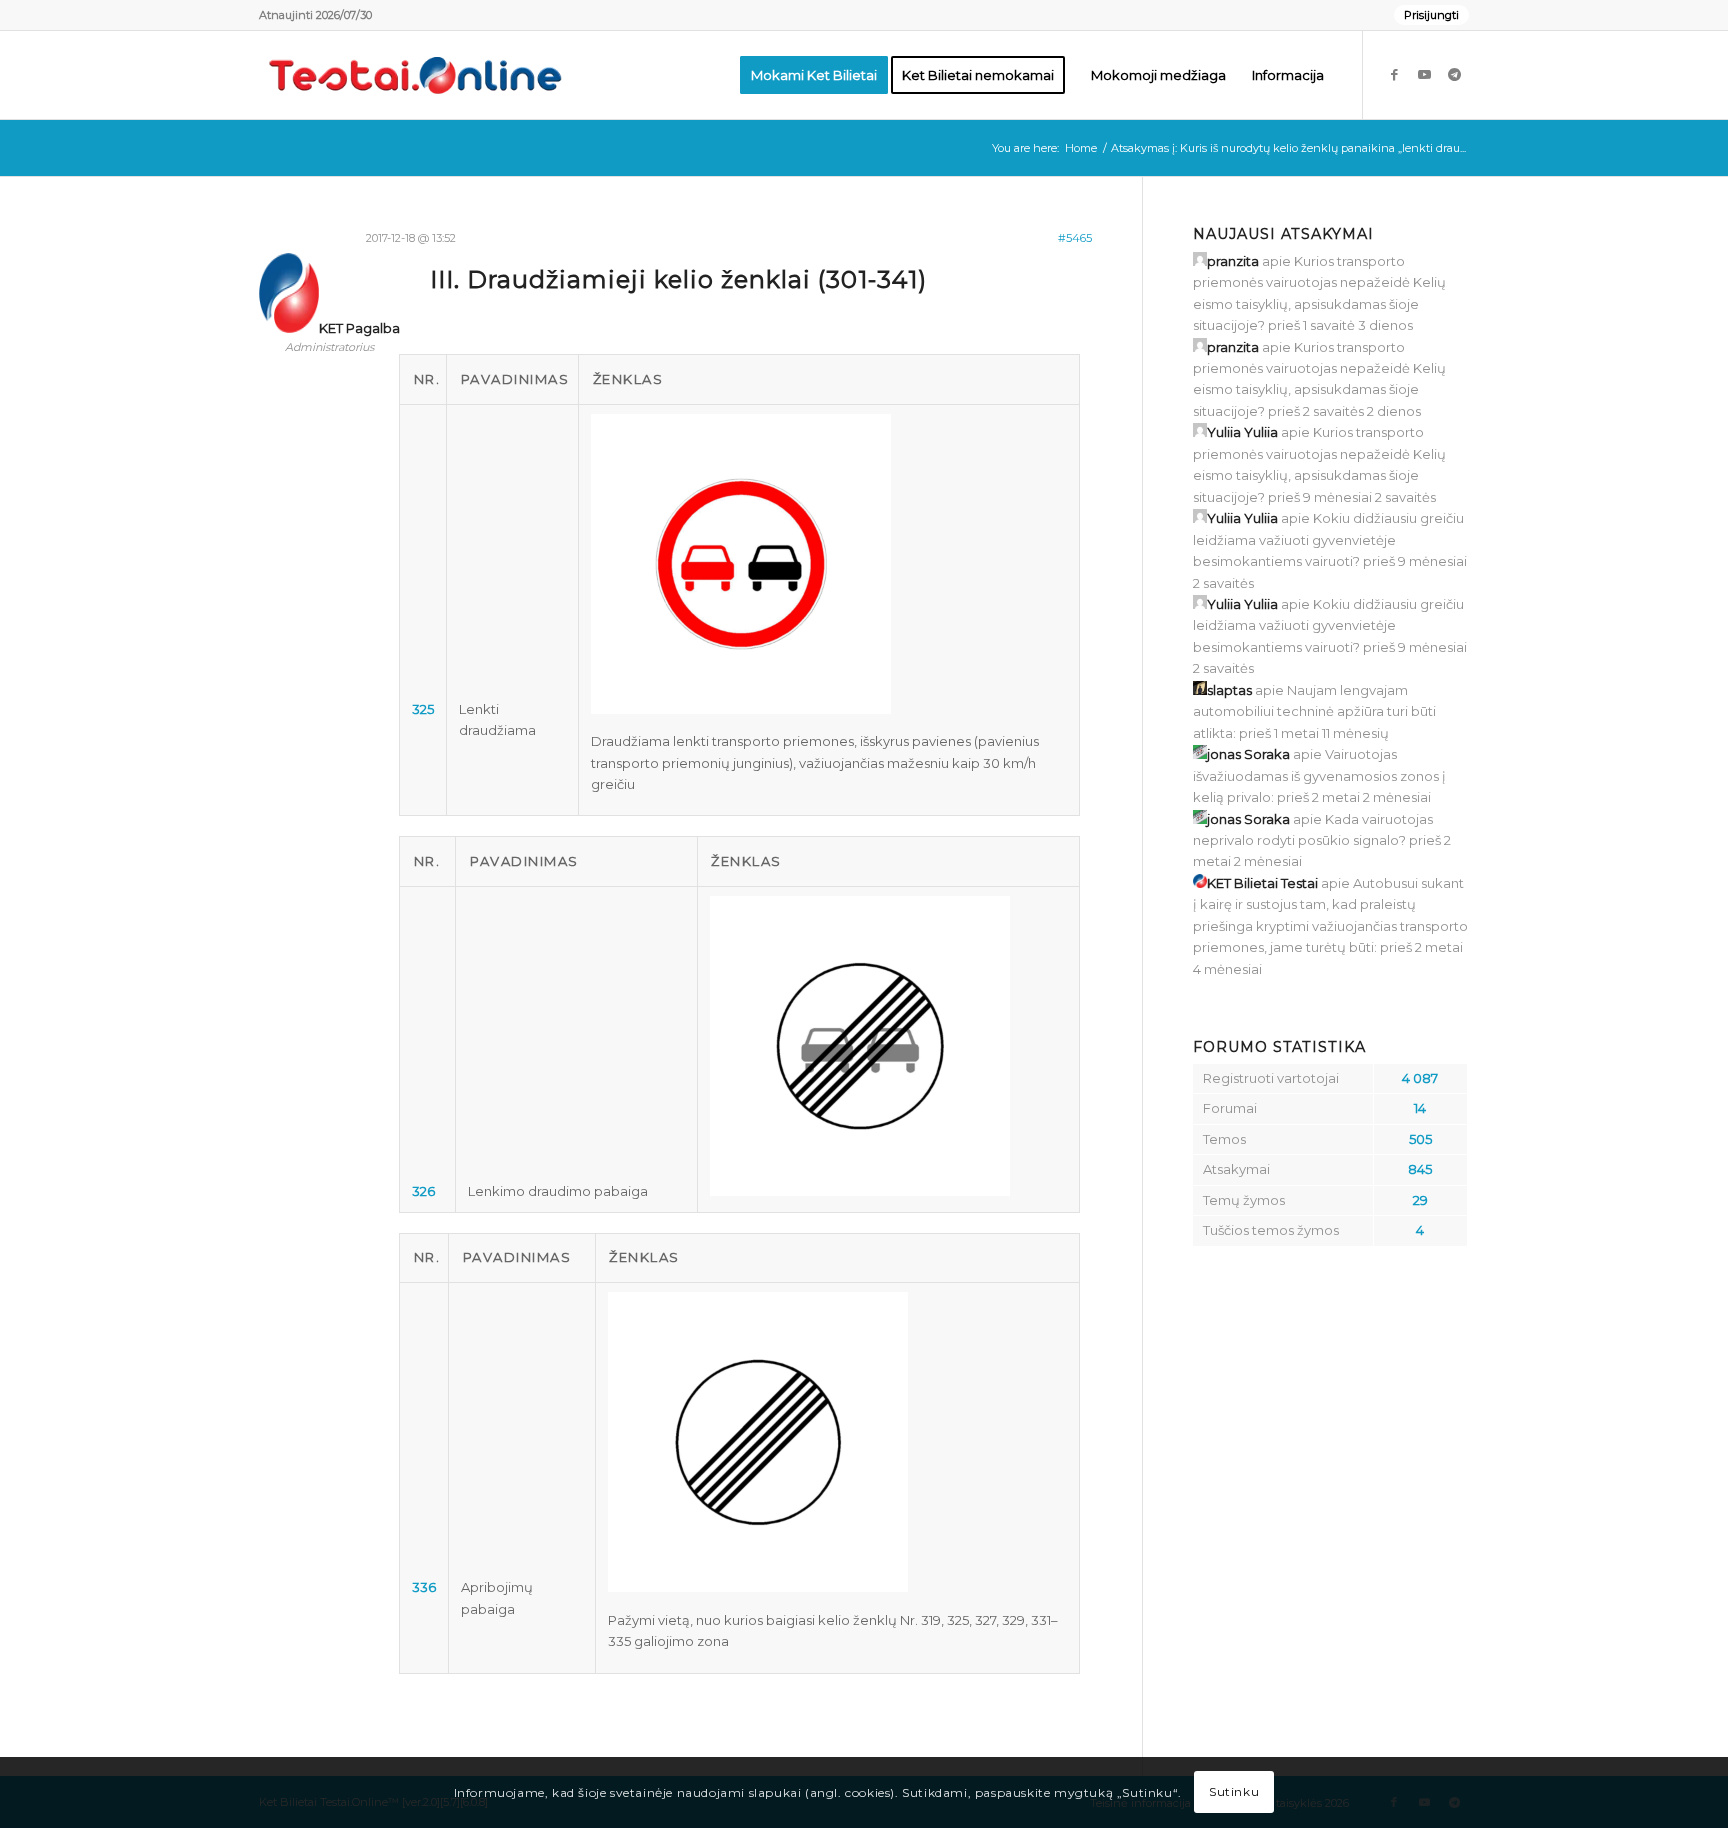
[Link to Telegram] (1454, 74)
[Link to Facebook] (1394, 74)
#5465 (1075, 238)
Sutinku (1234, 1792)
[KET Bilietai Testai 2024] (415, 75)
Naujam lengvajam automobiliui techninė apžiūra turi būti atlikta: (1314, 711)
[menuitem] (1426, 15)
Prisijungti (1431, 15)
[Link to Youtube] (1424, 74)
